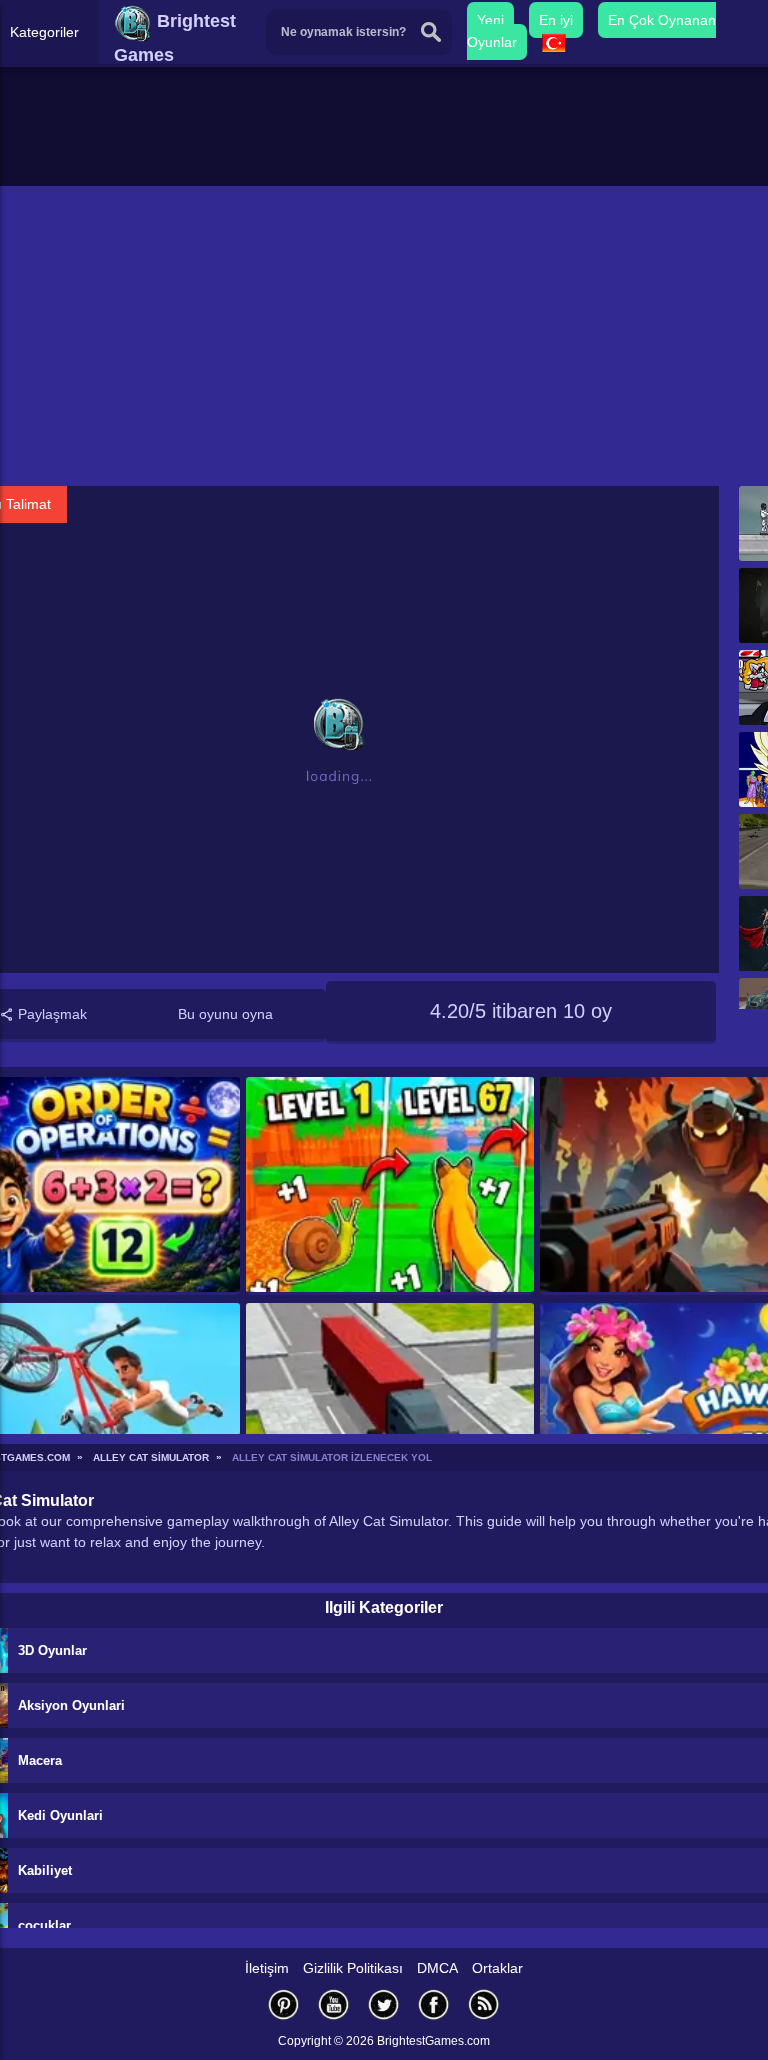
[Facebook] (434, 2004)
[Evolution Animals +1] (389, 1186)
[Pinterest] (284, 2004)
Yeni (490, 20)
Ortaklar (497, 1968)
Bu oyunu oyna (225, 1014)
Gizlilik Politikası (353, 1968)
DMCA (437, 1968)
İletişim (267, 1968)
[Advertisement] (384, 336)
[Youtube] (334, 2004)
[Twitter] (384, 2004)
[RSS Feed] (484, 2004)
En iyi (556, 20)
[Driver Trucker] (389, 1412)
